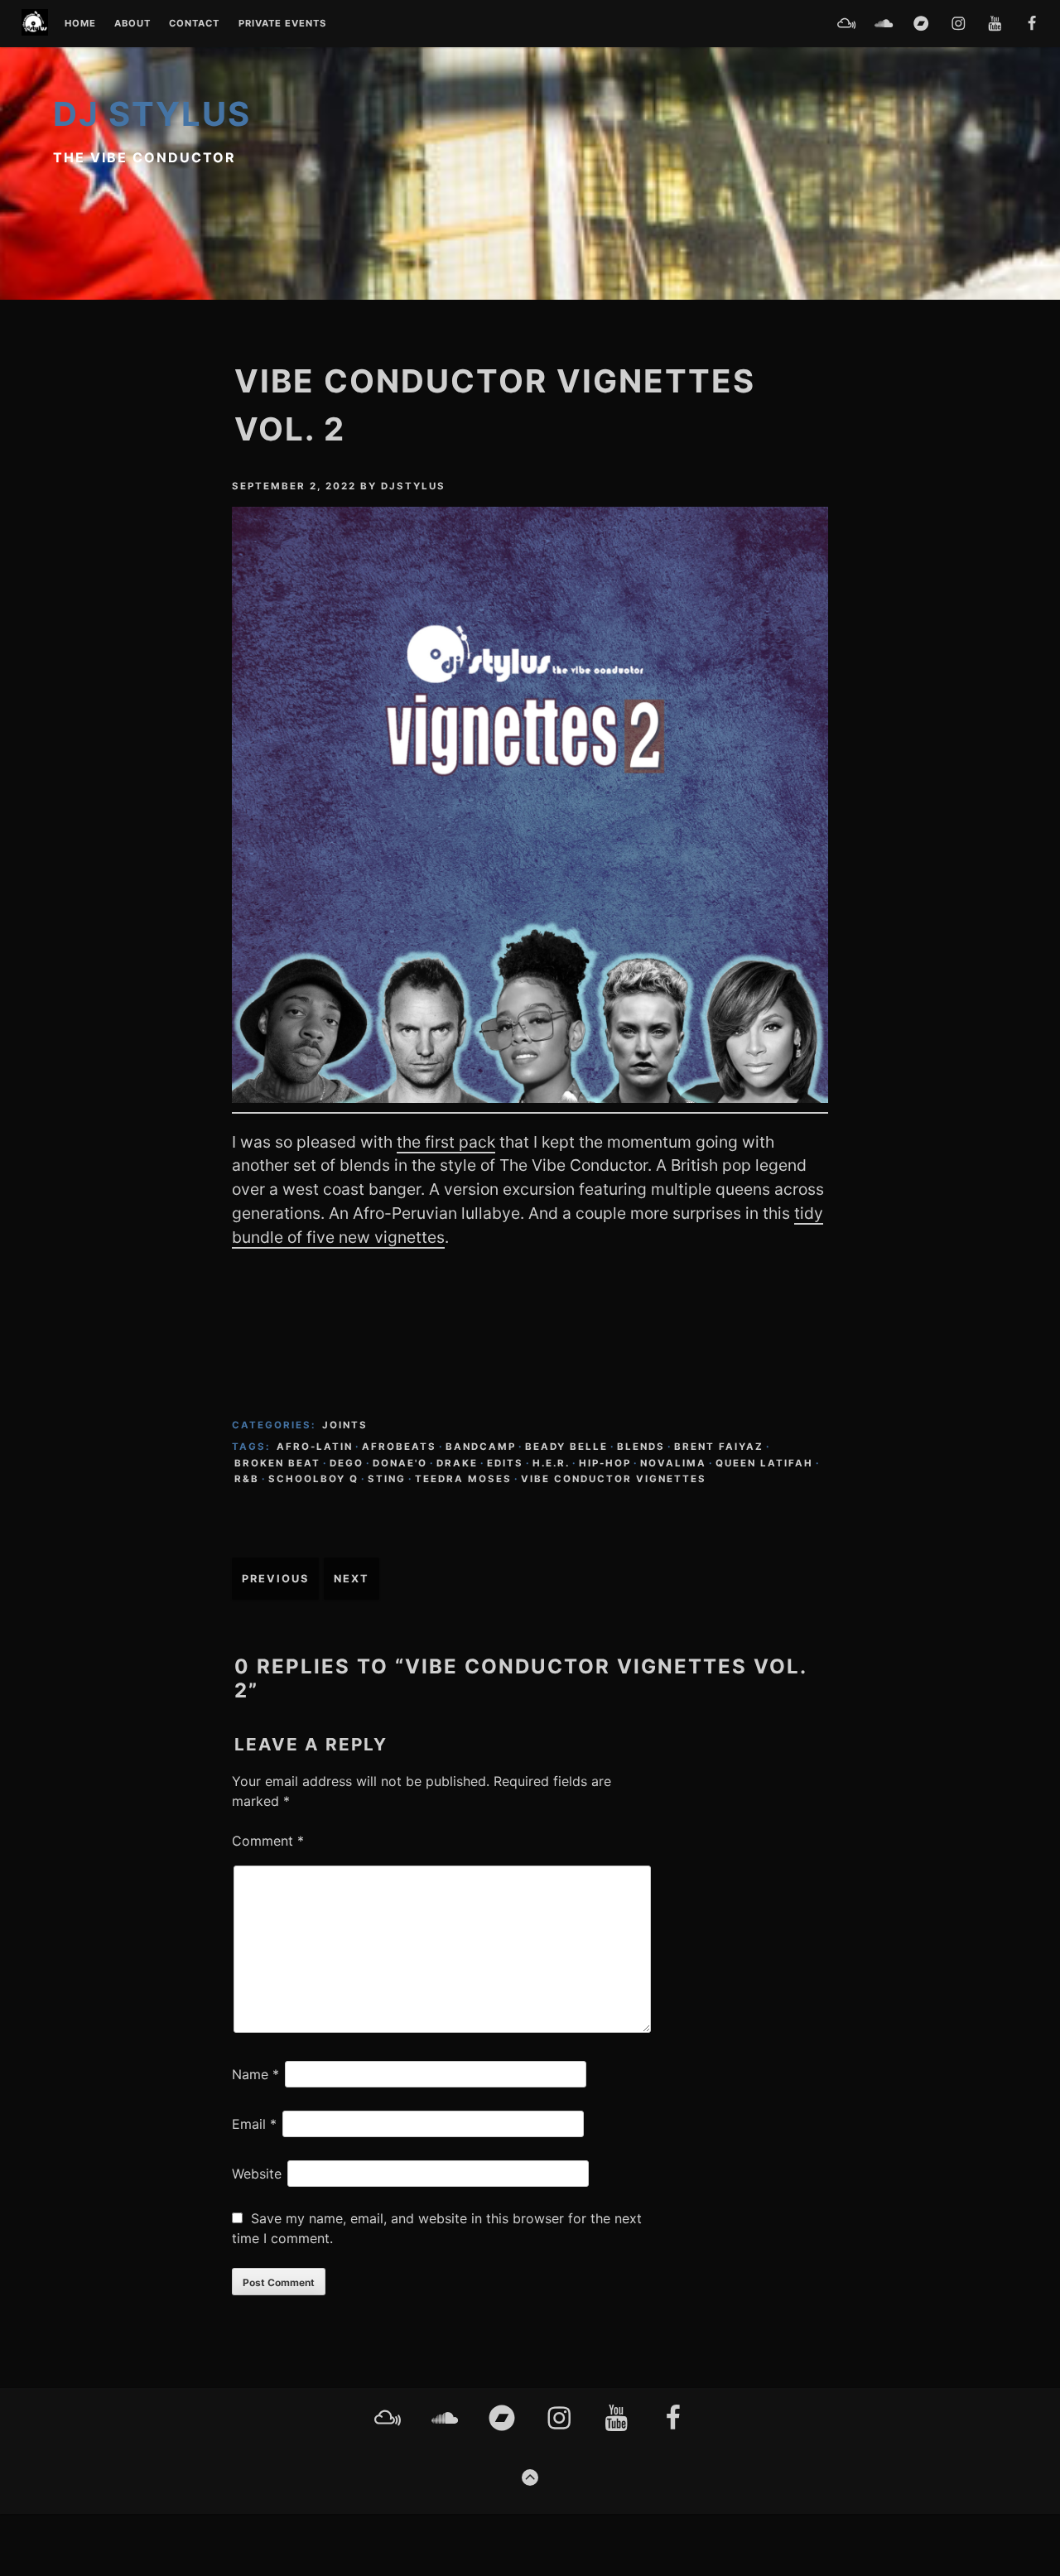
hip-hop (605, 1463)
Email (254, 2124)
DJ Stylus (152, 114)
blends (641, 1447)
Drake (457, 1463)
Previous (275, 1579)
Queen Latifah (764, 1463)
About (132, 24)
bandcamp (481, 1447)
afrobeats (399, 1447)
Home (80, 24)
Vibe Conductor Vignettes (614, 1479)
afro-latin (315, 1447)
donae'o (400, 1463)
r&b (247, 1479)
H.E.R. (551, 1463)
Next (352, 1579)
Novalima (673, 1463)
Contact (194, 24)
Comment (268, 1841)
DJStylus (413, 486)
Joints (345, 1425)
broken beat (277, 1463)
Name (255, 2074)
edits (505, 1463)
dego (347, 1463)
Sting (387, 1479)
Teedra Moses (463, 1479)
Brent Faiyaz (719, 1447)
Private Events (282, 24)
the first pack (446, 1142)
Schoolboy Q (313, 1479)
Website (257, 2174)
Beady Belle (566, 1447)
